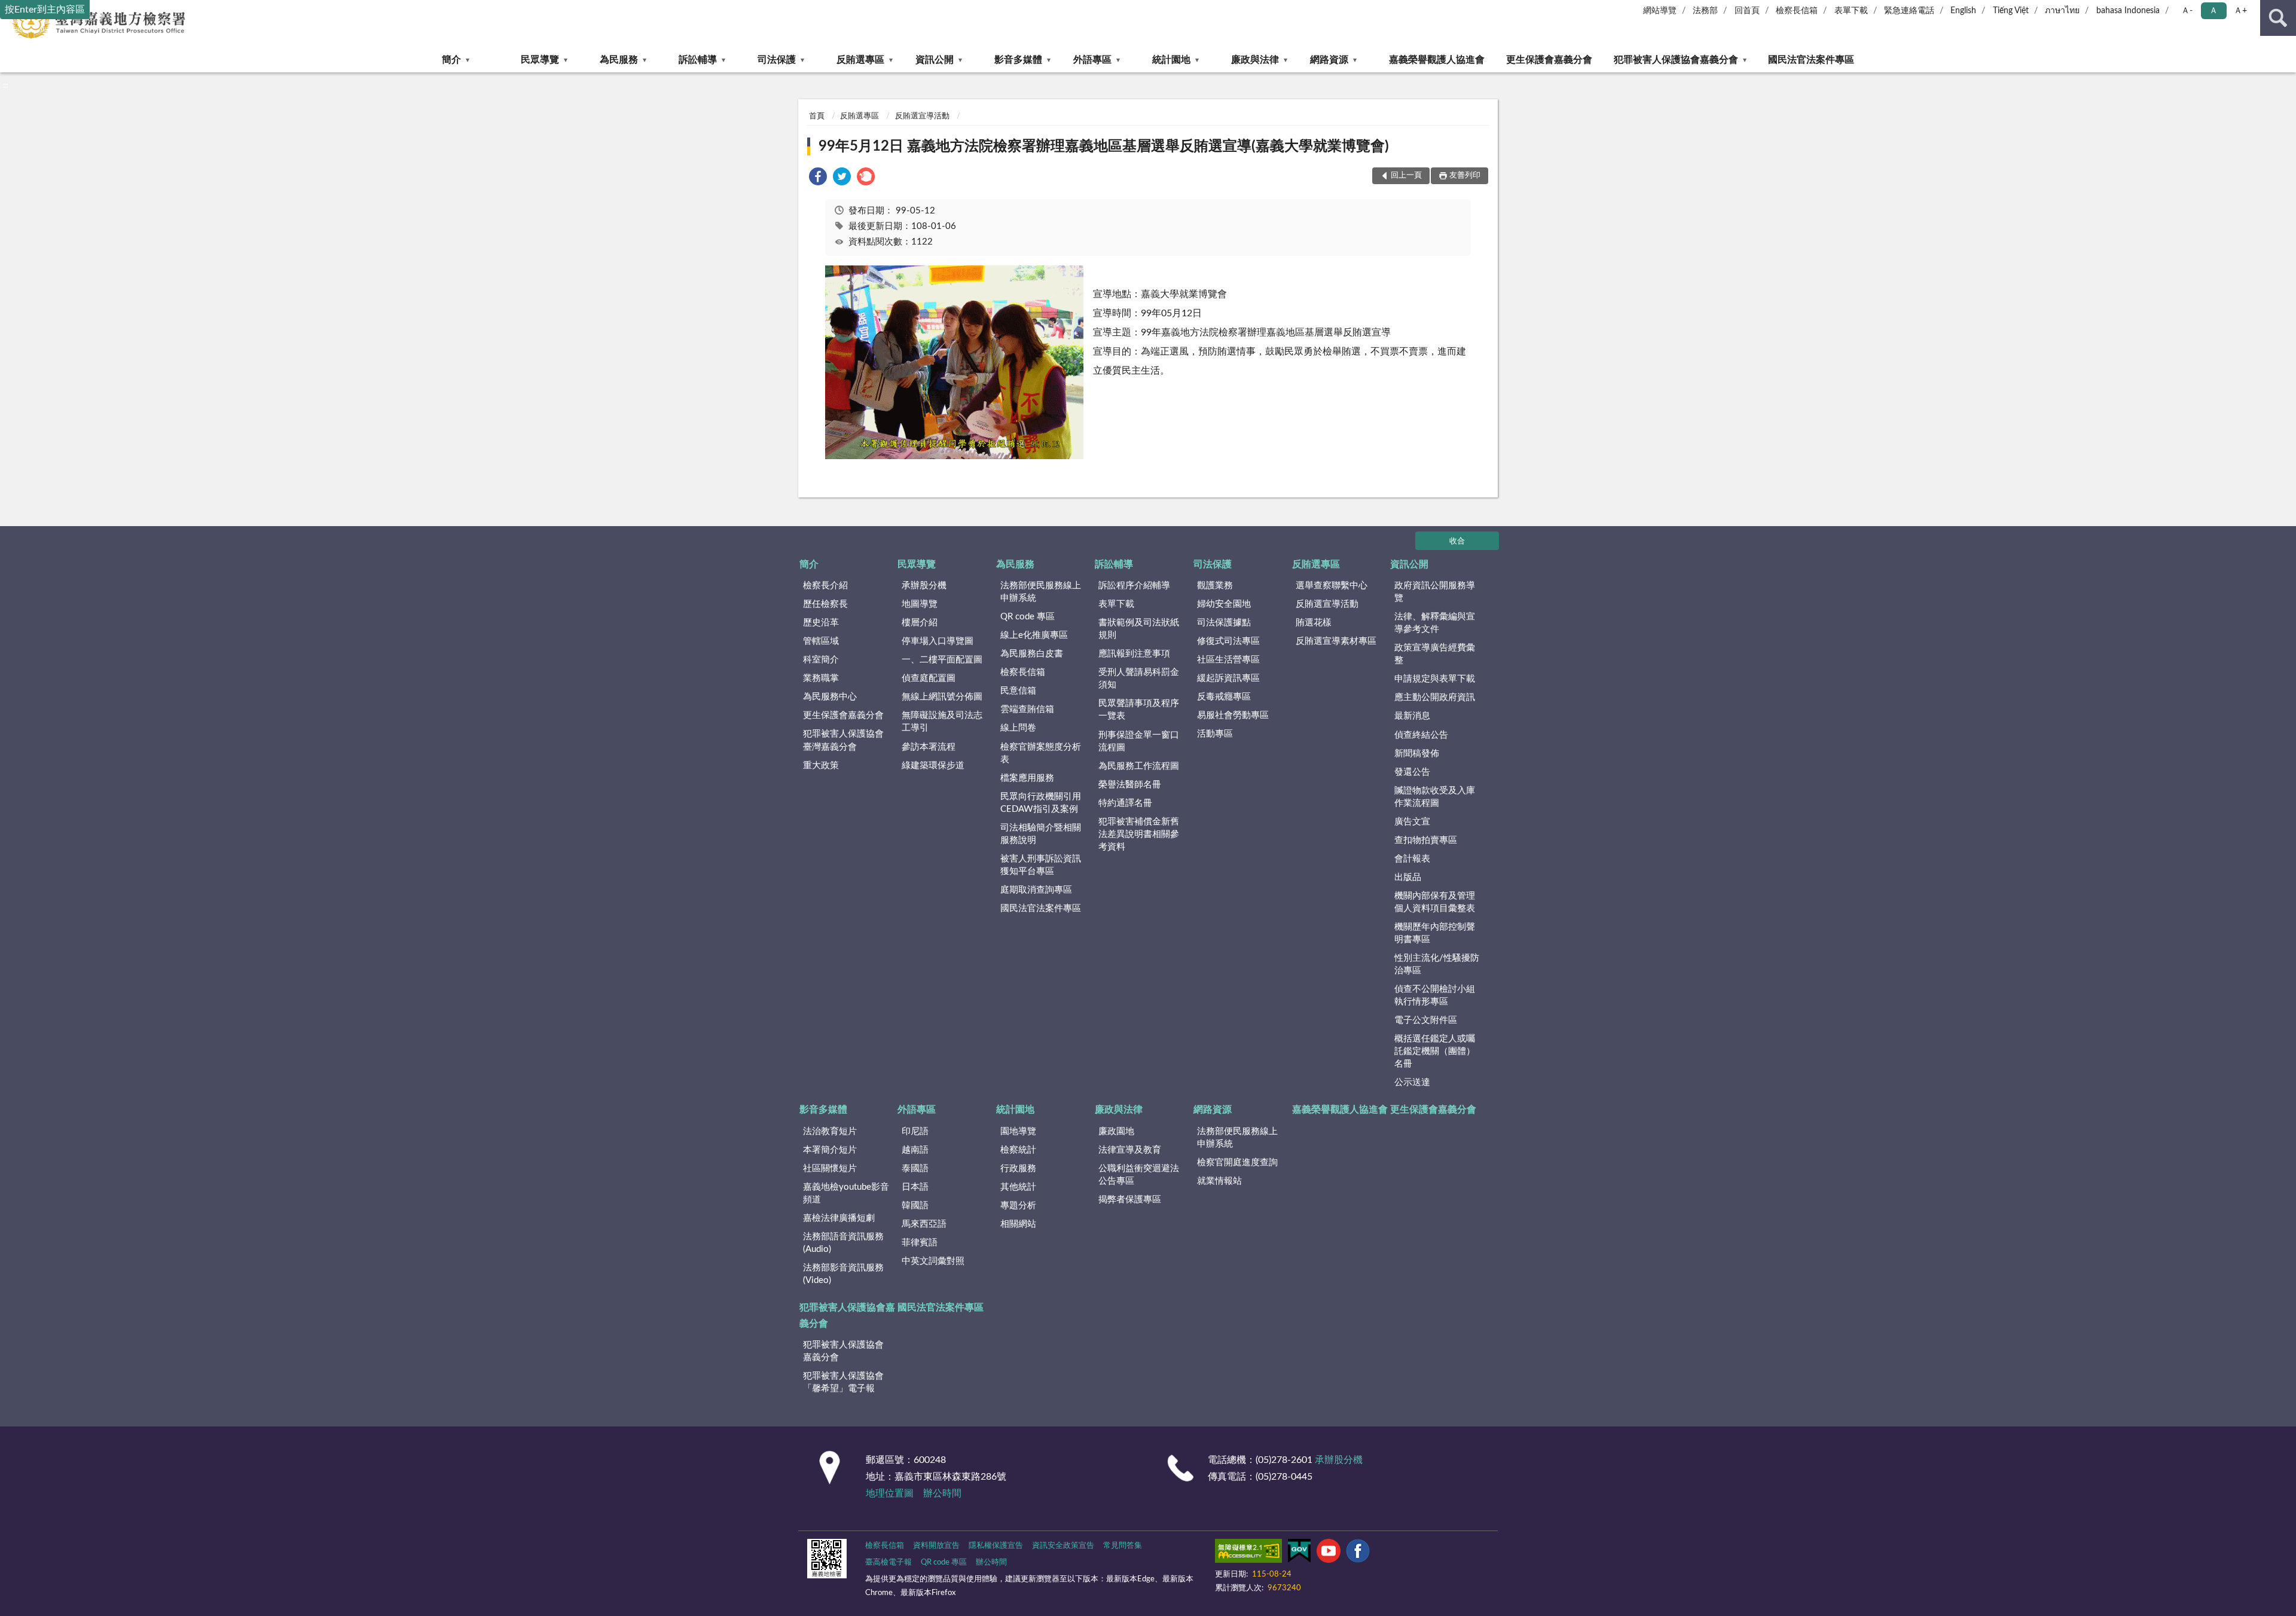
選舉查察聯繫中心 (1332, 586)
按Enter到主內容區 (45, 10)
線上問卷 (1018, 728)
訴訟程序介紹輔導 (1134, 586)
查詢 (2278, 18)
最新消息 (1412, 716)
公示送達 (1412, 1082)
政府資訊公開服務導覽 (1435, 592)
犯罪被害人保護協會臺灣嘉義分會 (843, 740)
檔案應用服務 (1027, 778)
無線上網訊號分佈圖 (942, 697)
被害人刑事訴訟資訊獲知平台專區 (1041, 865)
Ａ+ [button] (2240, 11)
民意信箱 (1018, 691)
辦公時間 (942, 1493)
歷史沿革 (821, 623)
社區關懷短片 (830, 1169)
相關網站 (1018, 1224)
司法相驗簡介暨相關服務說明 (1041, 834)
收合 (1457, 541)
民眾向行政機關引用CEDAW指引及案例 (1041, 803)
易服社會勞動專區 (1233, 715)
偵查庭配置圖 (929, 678)
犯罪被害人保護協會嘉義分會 (1676, 60)
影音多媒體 (1018, 60)
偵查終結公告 (1421, 735)
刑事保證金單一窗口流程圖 (1139, 741)
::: (6, 85)
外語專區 (1092, 60)
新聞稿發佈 (1417, 754)
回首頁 (1747, 11)
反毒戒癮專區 (1224, 697)
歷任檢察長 (825, 604)
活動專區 (1215, 734)
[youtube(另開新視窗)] (1329, 1553)
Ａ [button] (2213, 11)
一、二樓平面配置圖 (942, 660)
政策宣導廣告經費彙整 (1435, 654)
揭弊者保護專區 (1130, 1200)
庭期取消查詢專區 (1036, 890)
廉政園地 (1116, 1131)
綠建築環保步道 (933, 766)
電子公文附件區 (1426, 1020)
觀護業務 (1215, 586)
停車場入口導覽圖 (938, 641)
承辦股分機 (924, 586)
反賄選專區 (860, 60)
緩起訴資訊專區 (1228, 678)
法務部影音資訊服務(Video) (843, 1274)
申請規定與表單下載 (1435, 679)
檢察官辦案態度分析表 (1041, 753)
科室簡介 (821, 660)
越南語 (915, 1150)
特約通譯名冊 (1125, 803)
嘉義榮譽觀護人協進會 (1437, 60)
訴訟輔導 (698, 60)
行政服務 (1018, 1169)
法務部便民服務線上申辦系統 (1041, 592)
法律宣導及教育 (1130, 1150)
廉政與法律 (1255, 60)
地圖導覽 (920, 604)
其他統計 (1018, 1187)
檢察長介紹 (825, 586)
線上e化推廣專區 (1034, 635)
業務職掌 (821, 678)
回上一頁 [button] (1406, 175)
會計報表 (1412, 859)
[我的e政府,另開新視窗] (1299, 1553)
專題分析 (1018, 1206)
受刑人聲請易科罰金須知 (1139, 679)
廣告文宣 (1412, 822)
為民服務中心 (830, 697)
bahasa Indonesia (2128, 11)
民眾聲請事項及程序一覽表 (1139, 710)
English (1963, 11)
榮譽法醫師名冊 (1130, 785)
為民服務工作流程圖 (1139, 766)
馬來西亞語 (924, 1224)
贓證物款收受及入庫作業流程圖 (1435, 797)
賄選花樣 (1314, 623)
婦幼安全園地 (1224, 604)
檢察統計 (1018, 1150)
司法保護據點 (1224, 623)
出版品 (1408, 877)
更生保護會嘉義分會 (1549, 60)
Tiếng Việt (2011, 11)
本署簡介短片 (830, 1150)
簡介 (451, 60)
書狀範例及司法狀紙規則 (1139, 629)
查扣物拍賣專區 (1426, 840)
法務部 (1705, 11)
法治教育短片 (830, 1131)
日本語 (915, 1187)
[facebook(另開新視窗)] (1358, 1553)
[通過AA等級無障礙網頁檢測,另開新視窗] (1248, 1553)
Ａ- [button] (2187, 11)
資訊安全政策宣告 (1063, 1546)
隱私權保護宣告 (996, 1546)
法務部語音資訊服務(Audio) (843, 1243)
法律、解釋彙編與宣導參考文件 (1435, 623)
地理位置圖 (890, 1493)
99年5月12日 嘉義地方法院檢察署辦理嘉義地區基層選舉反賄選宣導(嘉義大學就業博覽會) (1104, 146)
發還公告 (1412, 772)
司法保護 (777, 60)
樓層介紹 (920, 623)
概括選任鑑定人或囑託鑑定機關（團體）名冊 (1435, 1051)
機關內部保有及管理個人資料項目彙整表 (1435, 902)
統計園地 (1171, 60)
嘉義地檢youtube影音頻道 (846, 1193)
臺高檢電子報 (889, 1562)
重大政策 (821, 766)
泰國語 (915, 1169)
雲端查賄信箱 (1027, 709)
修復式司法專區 (1228, 641)
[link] (818, 178)
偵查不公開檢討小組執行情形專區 (1435, 995)
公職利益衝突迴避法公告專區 (1139, 1175)
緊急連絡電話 (1909, 11)
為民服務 (619, 60)
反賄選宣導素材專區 (1336, 641)
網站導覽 (1660, 11)
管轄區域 (821, 641)
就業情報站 (1219, 1181)
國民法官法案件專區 (1811, 60)
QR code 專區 (1028, 617)
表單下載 (1851, 11)
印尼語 (915, 1131)
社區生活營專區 (1228, 660)
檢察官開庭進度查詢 (1237, 1163)
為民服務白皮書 (1032, 654)
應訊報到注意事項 (1134, 654)
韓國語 (915, 1206)
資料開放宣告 (936, 1546)
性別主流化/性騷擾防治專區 (1437, 964)
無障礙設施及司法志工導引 (942, 722)
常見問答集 (1123, 1546)
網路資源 (1329, 60)
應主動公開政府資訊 (1435, 697)
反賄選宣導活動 (922, 116)
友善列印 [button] (1465, 175)
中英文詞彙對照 (933, 1261)
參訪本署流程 (929, 747)
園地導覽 (1018, 1131)
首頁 (817, 116)
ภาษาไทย (2062, 11)
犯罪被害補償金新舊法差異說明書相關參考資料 (1139, 834)
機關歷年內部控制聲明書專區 (1435, 933)
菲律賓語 (920, 1243)
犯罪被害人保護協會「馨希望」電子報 (843, 1382)
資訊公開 (935, 60)
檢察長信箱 (1797, 11)
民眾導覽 (540, 60)
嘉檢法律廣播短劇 (839, 1218)
